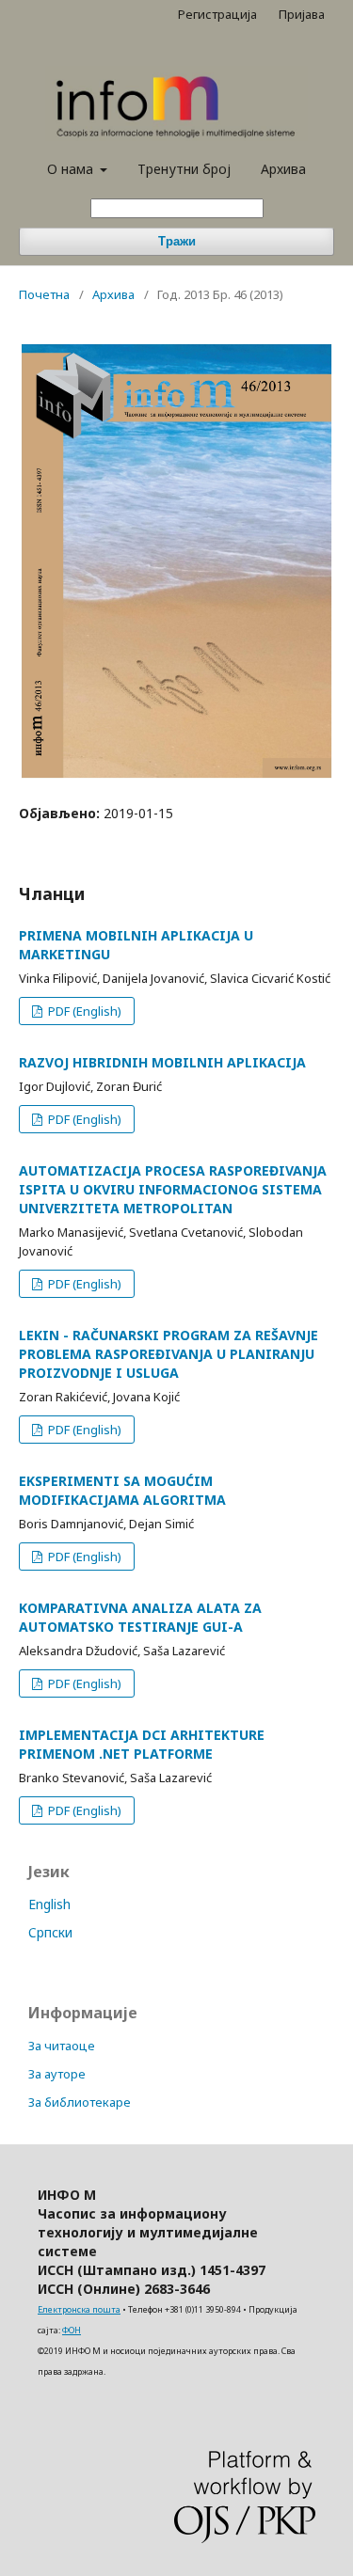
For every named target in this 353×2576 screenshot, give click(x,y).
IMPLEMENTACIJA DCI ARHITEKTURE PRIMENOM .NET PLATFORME (142, 1744)
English (49, 1904)
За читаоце (62, 2046)
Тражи (177, 241)
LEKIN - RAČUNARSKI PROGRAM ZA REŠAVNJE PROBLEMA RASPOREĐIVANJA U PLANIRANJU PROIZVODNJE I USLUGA (168, 1354)
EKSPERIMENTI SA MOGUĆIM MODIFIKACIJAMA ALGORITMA (122, 1490)
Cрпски (50, 1932)
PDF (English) (83, 1011)
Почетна (44, 294)
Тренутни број (184, 169)
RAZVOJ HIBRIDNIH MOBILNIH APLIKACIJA (162, 1062)
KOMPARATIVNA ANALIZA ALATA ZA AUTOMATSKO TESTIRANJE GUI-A (140, 1617)
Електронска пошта (79, 2309)
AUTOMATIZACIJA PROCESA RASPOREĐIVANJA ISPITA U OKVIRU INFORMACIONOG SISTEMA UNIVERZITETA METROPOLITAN (173, 1189)
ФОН (72, 2330)
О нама (72, 169)
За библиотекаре (80, 2102)
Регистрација (217, 14)
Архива (283, 169)
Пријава (302, 14)
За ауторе (57, 2074)
